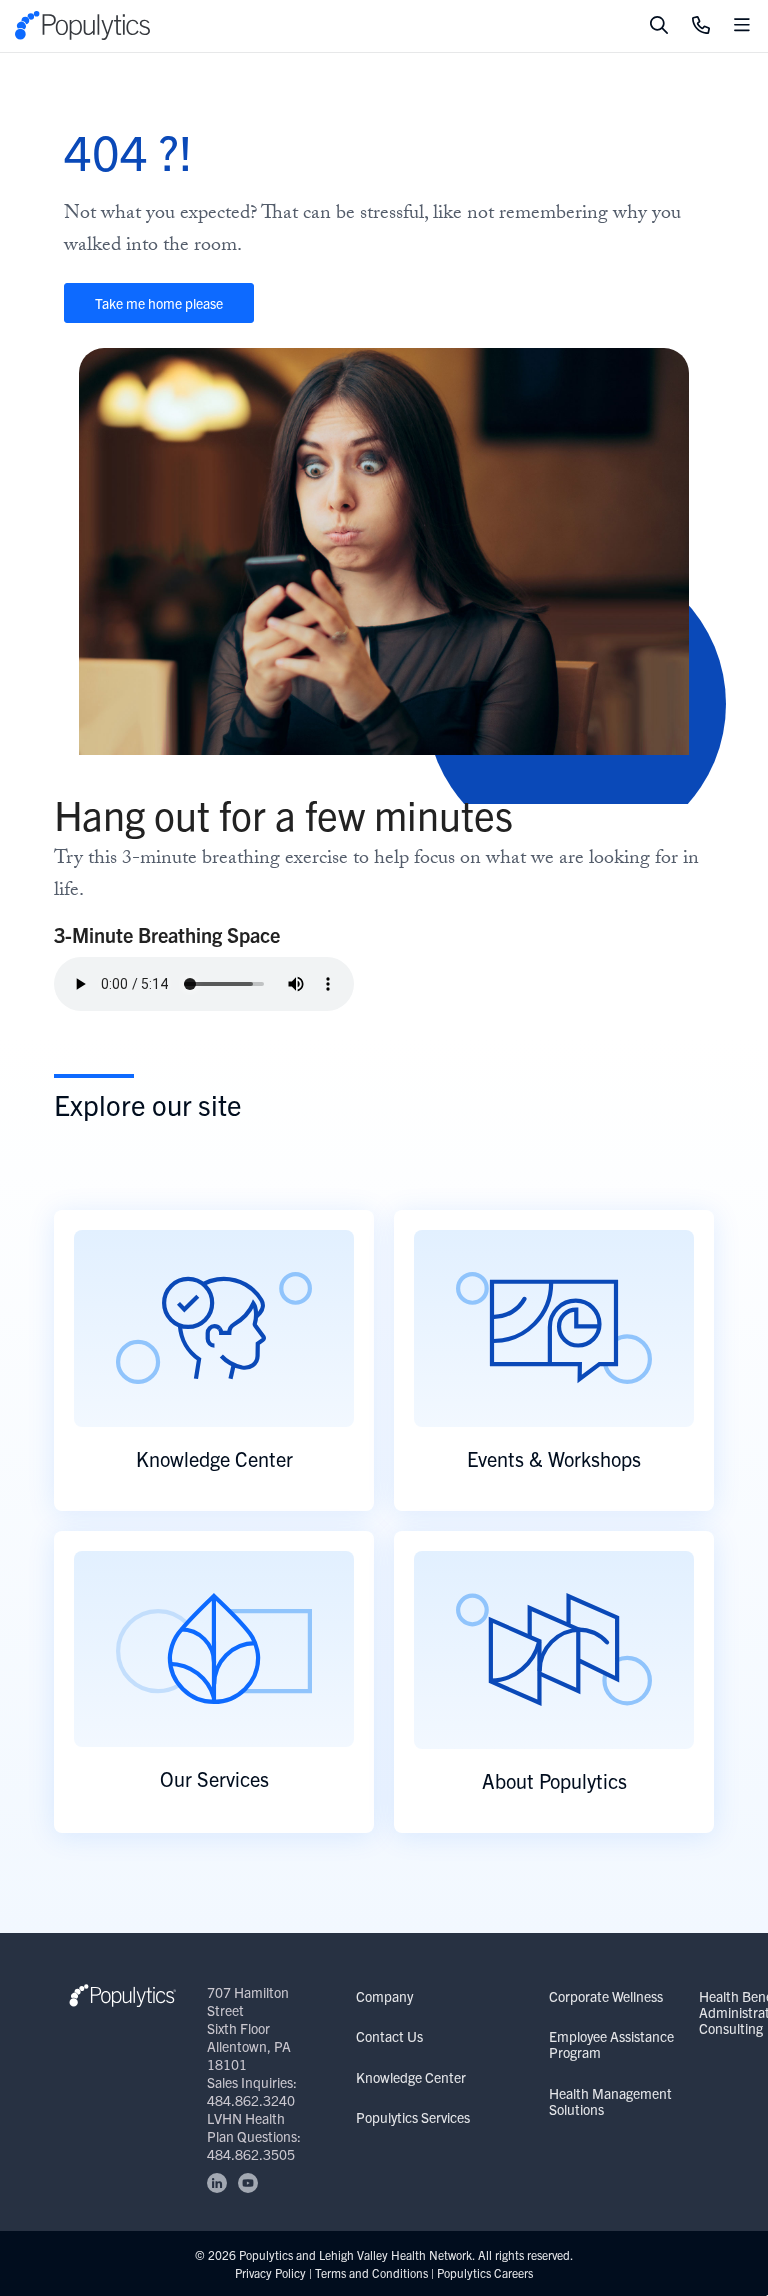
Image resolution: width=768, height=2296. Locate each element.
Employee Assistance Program (611, 2044)
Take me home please (159, 303)
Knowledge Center (411, 2077)
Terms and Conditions (371, 2272)
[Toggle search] (659, 26)
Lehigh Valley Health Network (395, 2254)
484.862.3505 (251, 2154)
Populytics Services (413, 2117)
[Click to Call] (701, 26)
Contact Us (389, 2036)
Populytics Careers (485, 2272)
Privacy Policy (270, 2272)
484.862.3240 (251, 2100)
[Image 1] (123, 1995)
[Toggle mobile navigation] (742, 26)
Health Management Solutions (610, 2101)
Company (384, 1996)
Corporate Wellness (606, 1996)
